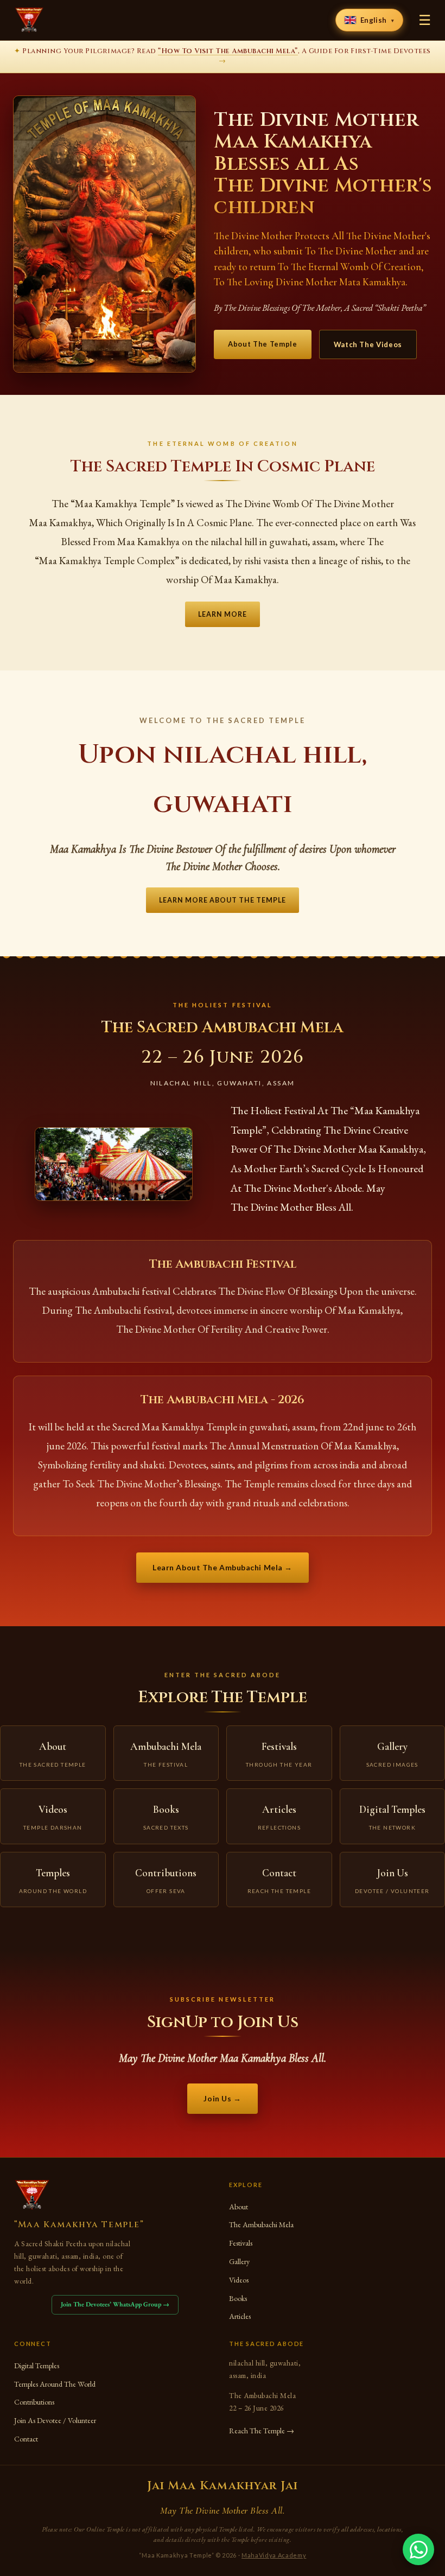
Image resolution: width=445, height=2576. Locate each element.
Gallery (239, 2261)
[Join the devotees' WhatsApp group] (418, 2549)
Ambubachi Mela (166, 1754)
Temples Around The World (55, 2384)
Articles (279, 1817)
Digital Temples (37, 2366)
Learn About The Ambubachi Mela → (223, 1567)
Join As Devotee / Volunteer (55, 2420)
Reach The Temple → (262, 2431)
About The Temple (262, 344)
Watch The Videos (368, 344)
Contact (279, 1880)
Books (166, 1817)
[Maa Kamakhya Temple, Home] (29, 20)
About (53, 1754)
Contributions (166, 1880)
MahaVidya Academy (274, 2555)
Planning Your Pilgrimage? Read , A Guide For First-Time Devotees (222, 56)
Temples (53, 1880)
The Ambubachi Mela (261, 2225)
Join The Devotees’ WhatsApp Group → (115, 2304)
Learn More (223, 614)
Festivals (279, 1754)
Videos (53, 1817)
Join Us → (222, 2098)
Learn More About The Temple (223, 900)
